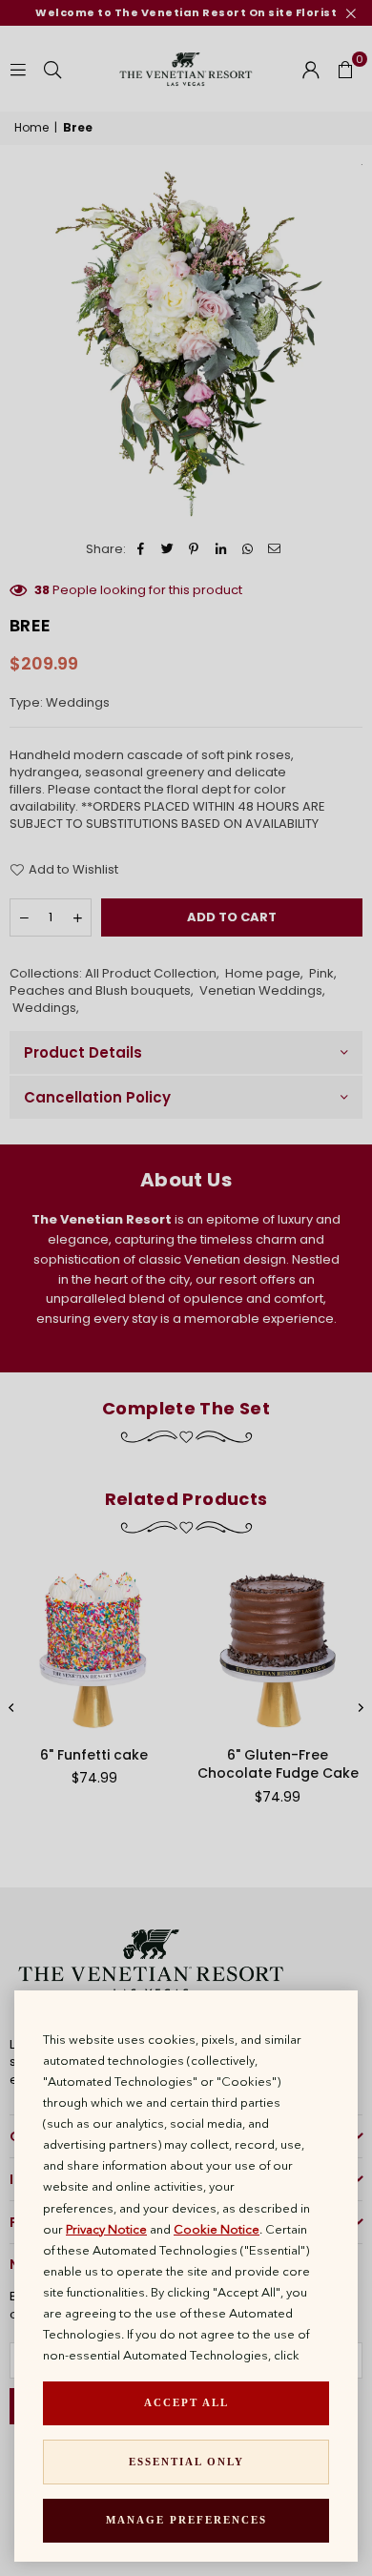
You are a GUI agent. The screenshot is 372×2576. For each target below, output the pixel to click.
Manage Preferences (186, 2520)
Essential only (186, 2462)
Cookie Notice (217, 2229)
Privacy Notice (106, 2229)
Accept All (186, 2402)
